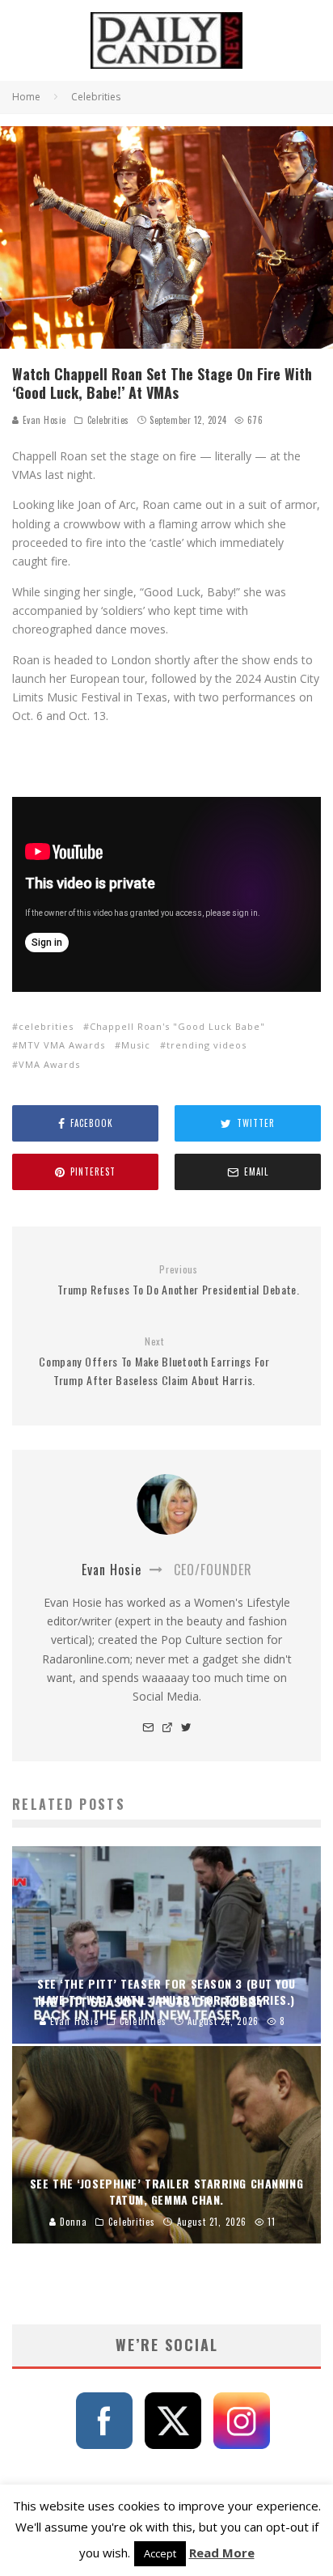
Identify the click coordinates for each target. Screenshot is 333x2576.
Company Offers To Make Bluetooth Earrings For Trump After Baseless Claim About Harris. (154, 1362)
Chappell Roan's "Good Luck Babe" (177, 1026)
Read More (222, 2553)
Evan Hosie (43, 420)
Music (136, 1045)
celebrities (46, 1026)
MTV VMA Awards (62, 1045)
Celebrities (108, 420)
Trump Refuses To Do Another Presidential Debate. (179, 1280)
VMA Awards (49, 1064)
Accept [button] (160, 2553)
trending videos (207, 1045)
